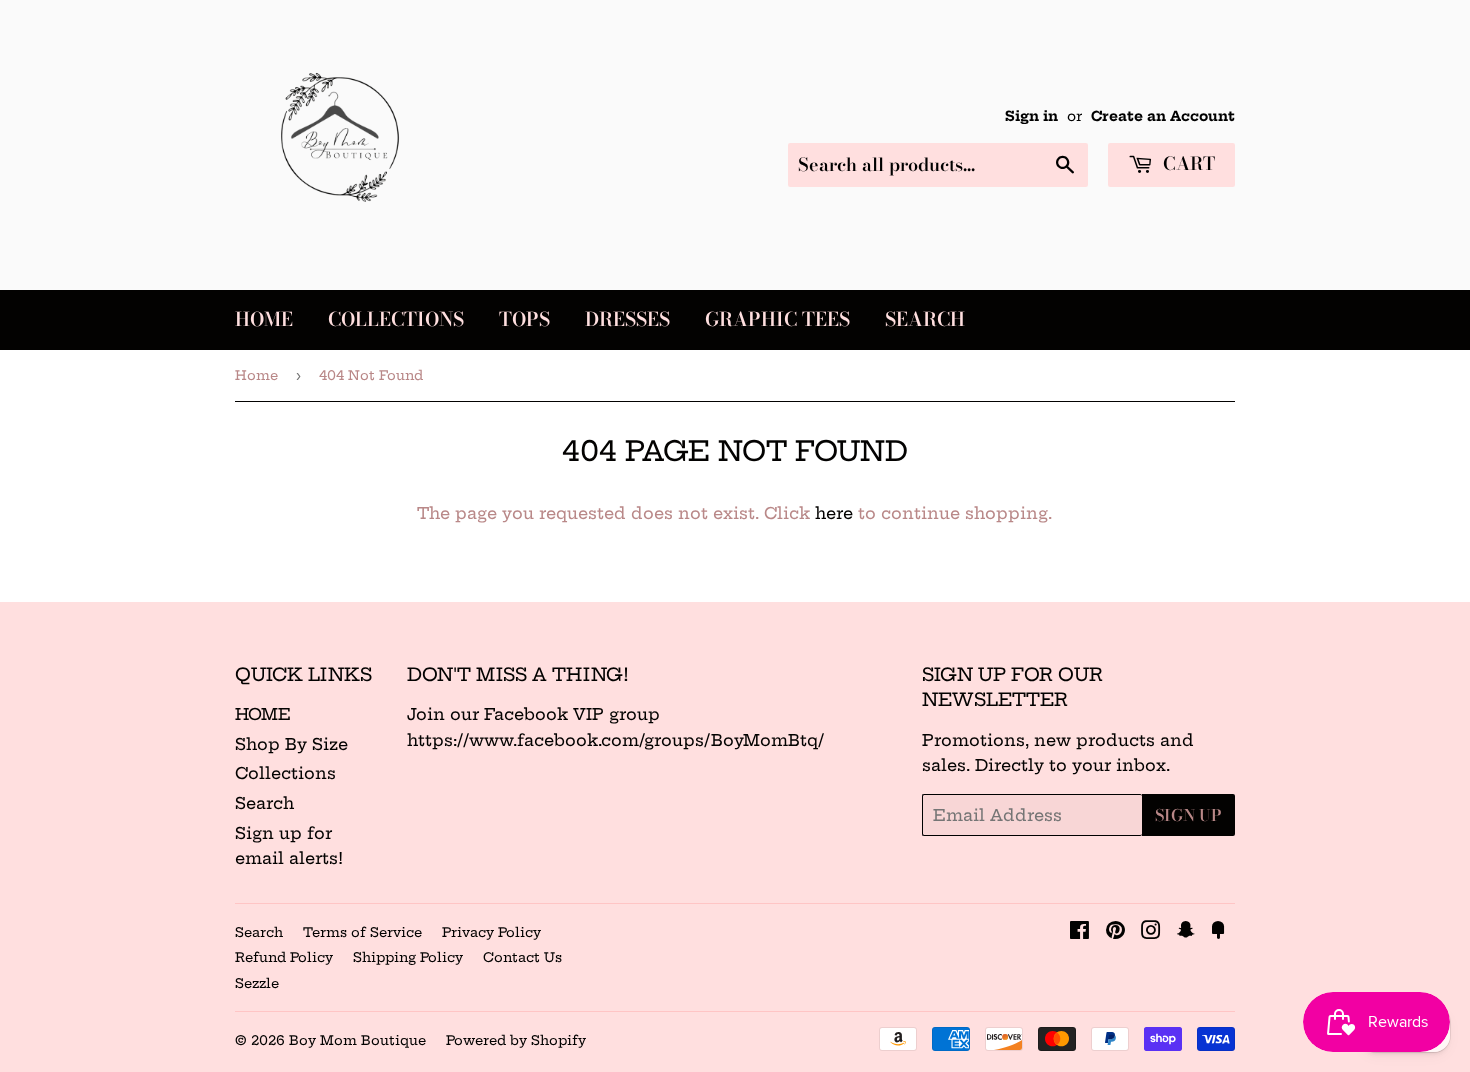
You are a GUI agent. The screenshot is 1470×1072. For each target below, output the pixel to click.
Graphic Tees (777, 319)
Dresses (627, 319)
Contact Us (522, 957)
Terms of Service (362, 932)
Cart (1186, 163)
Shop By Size (291, 744)
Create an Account (1163, 116)
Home (264, 319)
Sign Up (1188, 815)
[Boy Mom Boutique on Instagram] (1151, 932)
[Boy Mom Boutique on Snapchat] (1186, 932)
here (834, 513)
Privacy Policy (491, 932)
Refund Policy (284, 957)
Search (925, 319)
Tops (524, 319)
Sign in (1031, 116)
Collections (396, 319)
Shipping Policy (408, 957)
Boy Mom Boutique (357, 1040)
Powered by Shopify (516, 1040)
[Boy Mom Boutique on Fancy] (1218, 932)
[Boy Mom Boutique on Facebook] (1079, 932)
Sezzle (257, 983)
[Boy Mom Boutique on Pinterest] (1115, 932)
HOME (263, 714)
